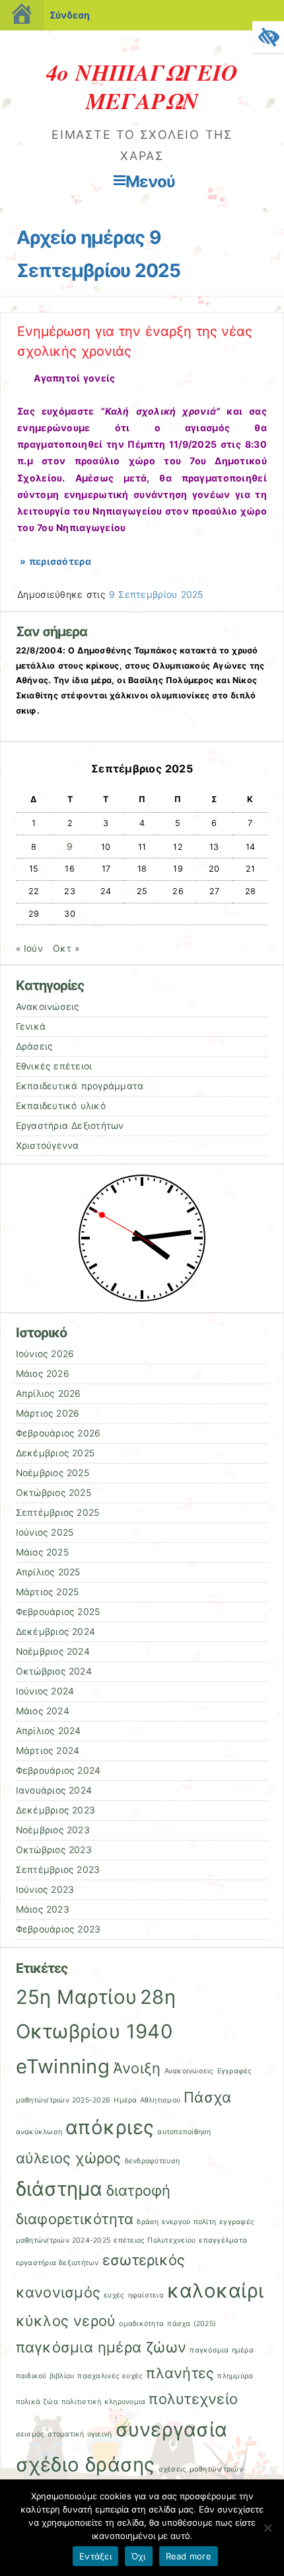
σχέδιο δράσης (86, 2465)
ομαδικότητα (141, 2324)
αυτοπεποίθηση (184, 2132)
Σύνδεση (70, 15)
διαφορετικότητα (75, 2219)
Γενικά (31, 1026)
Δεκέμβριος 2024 (56, 1632)
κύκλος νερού (66, 2321)
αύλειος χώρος (69, 2158)
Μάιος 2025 (42, 1552)
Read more (189, 2556)
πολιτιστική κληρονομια (103, 2402)
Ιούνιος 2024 (45, 1691)
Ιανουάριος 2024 (54, 1790)
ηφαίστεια (146, 2295)
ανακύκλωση (39, 2132)
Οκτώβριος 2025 (53, 1493)
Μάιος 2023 (43, 1909)
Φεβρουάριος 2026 (58, 1433)
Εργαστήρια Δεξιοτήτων (70, 1126)
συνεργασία (172, 2430)
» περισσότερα (54, 561)
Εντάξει (95, 2556)
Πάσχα (207, 2097)
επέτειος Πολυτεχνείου (155, 2240)
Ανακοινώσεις (48, 1007)
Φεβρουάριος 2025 (58, 1612)
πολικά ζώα (37, 2402)
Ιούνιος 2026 (45, 1354)
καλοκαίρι (215, 2291)
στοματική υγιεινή (80, 2434)
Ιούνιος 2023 (45, 1890)
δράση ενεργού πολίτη (176, 2222)
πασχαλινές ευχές (110, 2376)
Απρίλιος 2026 (49, 1393)
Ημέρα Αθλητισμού (147, 2100)
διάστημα (59, 2189)
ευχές (114, 2295)
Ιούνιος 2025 (45, 1532)
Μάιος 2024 (43, 1711)
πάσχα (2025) (192, 2324)
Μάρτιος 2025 (48, 1592)
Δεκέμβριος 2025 (55, 1453)
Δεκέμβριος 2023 (56, 1810)
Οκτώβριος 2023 (54, 1850)
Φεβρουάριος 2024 (58, 1770)
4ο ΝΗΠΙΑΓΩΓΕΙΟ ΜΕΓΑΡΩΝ (142, 86)
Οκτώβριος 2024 (54, 1671)
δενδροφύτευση (152, 2161)
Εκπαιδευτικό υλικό (61, 1106)
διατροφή (139, 2190)
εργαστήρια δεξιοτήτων (57, 2263)
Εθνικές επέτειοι (54, 1066)
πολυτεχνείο (193, 2399)
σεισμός (30, 2434)
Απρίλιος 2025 (48, 1572)
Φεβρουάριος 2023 (58, 1929)
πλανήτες (180, 2373)
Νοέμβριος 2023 (53, 1830)
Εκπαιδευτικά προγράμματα (80, 1086)
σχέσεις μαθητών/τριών (201, 2469)
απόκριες (110, 2127)
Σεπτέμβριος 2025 (58, 1513)
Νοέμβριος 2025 (53, 1473)
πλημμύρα (235, 2376)
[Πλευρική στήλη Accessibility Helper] (268, 37)
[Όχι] (267, 2528)
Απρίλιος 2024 (49, 1731)
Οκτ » (66, 948)
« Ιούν (29, 948)
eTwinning (63, 2066)
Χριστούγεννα (48, 1145)
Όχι (139, 2556)
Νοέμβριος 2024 (53, 1651)
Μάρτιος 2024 (48, 1751)
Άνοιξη (137, 2068)
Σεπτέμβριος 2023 (58, 1870)
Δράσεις (34, 1046)
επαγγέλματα (223, 2240)
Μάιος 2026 (43, 1374)
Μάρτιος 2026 (48, 1413)
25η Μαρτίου (77, 1997)
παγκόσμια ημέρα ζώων (101, 2347)
